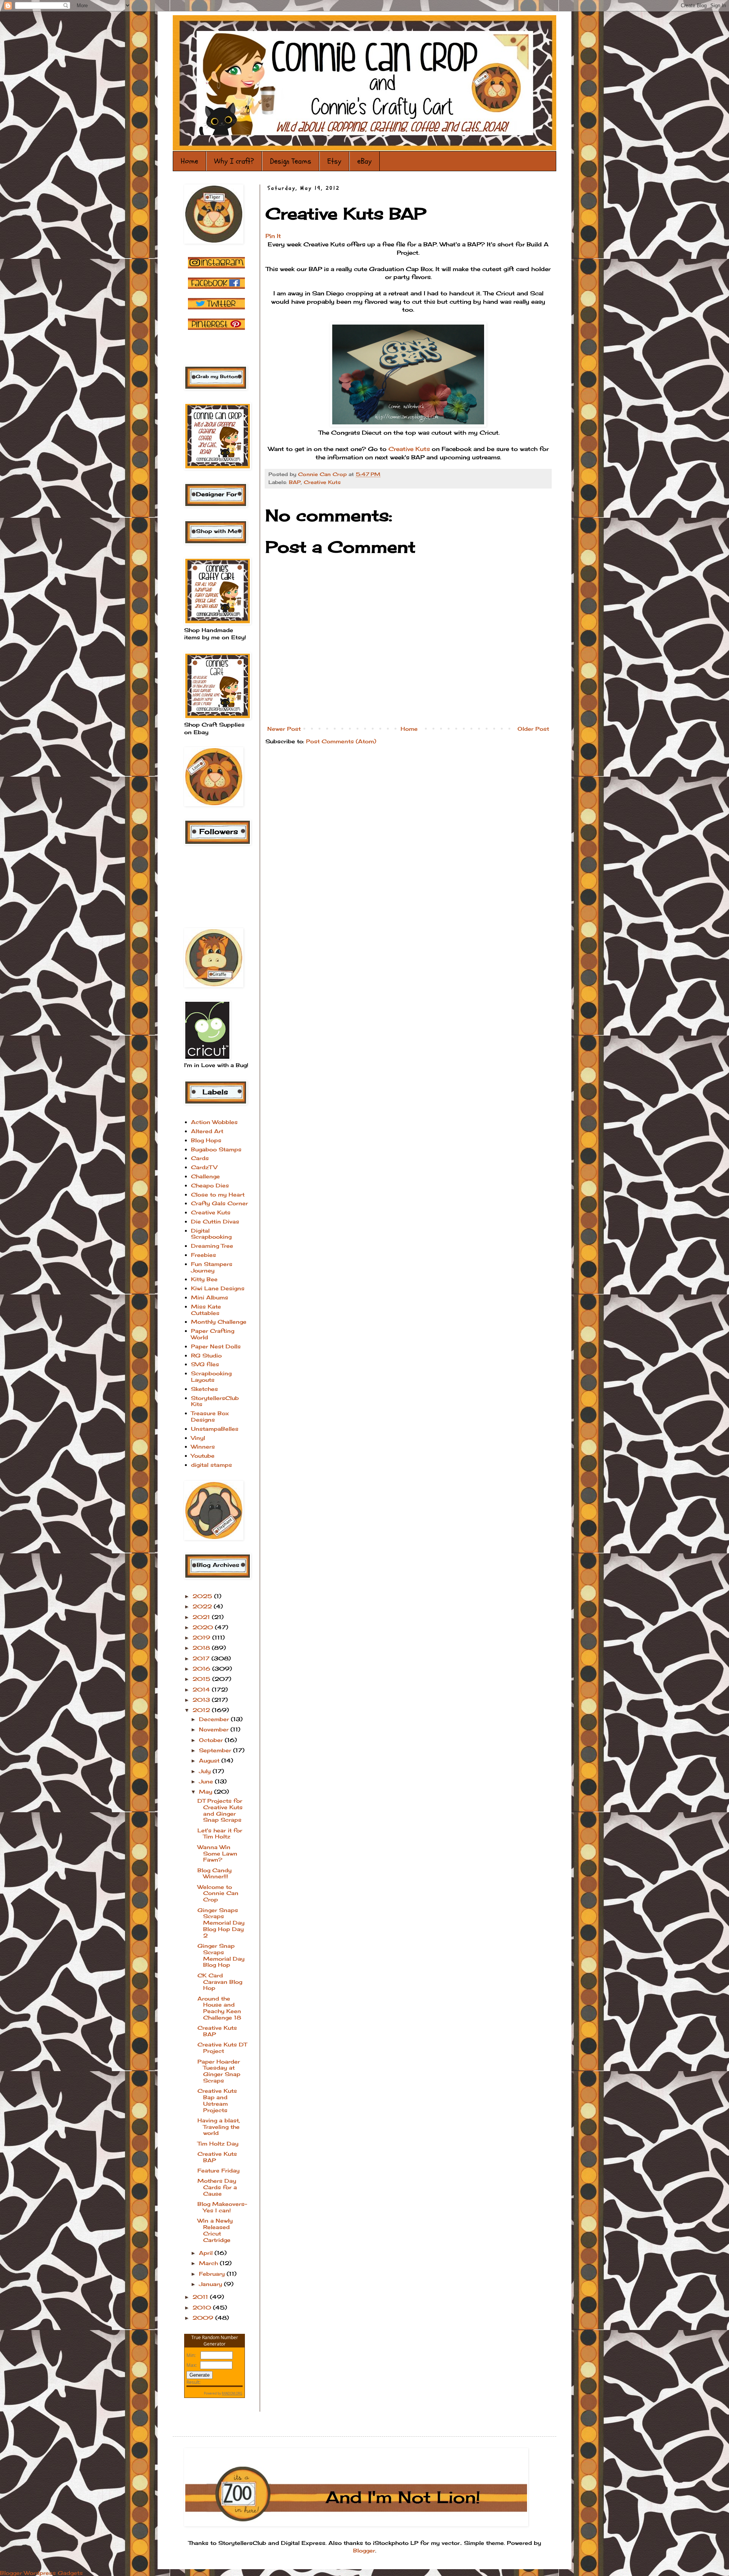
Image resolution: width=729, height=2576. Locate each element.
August (210, 1760)
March (209, 2263)
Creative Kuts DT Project (222, 2048)
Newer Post (284, 729)
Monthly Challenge (219, 1322)
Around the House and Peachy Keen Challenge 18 (219, 2008)
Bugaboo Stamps (216, 1149)
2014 (202, 1689)
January (211, 2284)
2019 (202, 1637)
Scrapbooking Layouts (211, 1376)
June (207, 1781)
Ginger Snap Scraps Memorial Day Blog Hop (221, 1955)
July (206, 1771)
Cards (200, 1158)
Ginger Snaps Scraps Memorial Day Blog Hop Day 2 (221, 1923)
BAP (295, 482)
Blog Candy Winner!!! (215, 1873)
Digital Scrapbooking (211, 1234)
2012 (202, 1710)
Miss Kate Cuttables (206, 1310)
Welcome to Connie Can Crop (218, 1893)
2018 (202, 1648)
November (215, 1729)
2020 (204, 1627)
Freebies (204, 1255)
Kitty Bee (204, 1279)
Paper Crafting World (213, 1334)
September (216, 1750)
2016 (202, 1669)
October (212, 1740)
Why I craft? (234, 161)
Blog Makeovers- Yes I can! (222, 2207)
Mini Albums (210, 1297)
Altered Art (207, 1131)
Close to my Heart (218, 1194)
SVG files (205, 1364)
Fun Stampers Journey (212, 1267)
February (213, 2274)
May (207, 1792)
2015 (202, 1679)
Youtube (203, 1456)
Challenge (205, 1176)
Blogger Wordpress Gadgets (41, 2573)
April (207, 2253)
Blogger (364, 2550)
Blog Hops (206, 1140)
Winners (203, 1446)
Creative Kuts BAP (217, 2031)
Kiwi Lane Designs (218, 1288)
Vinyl (198, 1438)
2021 (202, 1617)
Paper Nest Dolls (216, 1346)
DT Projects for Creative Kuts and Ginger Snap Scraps (220, 1810)
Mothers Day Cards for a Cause (217, 2187)
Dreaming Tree (212, 1246)
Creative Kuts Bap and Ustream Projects (217, 2100)
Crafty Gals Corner (219, 1203)
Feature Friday (219, 2170)
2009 (204, 2318)
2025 (203, 1596)
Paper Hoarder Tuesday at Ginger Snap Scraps (219, 2071)
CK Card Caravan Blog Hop (220, 1982)
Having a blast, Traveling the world (219, 2127)
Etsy (334, 161)
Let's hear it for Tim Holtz (220, 1833)
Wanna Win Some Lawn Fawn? (217, 1853)
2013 (202, 1700)
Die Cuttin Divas (215, 1221)
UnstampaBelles (215, 1429)
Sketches (204, 1389)
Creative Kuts (322, 482)
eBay (364, 161)
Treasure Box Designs (210, 1416)
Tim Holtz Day (218, 2143)
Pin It (273, 236)
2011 (201, 2297)
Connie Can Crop (323, 474)
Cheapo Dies (210, 1185)
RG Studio (206, 1355)
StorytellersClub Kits (215, 1401)
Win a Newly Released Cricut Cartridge (215, 2230)
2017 (202, 1658)
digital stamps (211, 1465)
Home (189, 161)
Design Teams (291, 161)
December (215, 1719)
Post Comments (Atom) (341, 741)
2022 (203, 1606)
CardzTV (204, 1167)
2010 (203, 2307)
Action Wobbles (214, 1122)
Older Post (533, 729)
